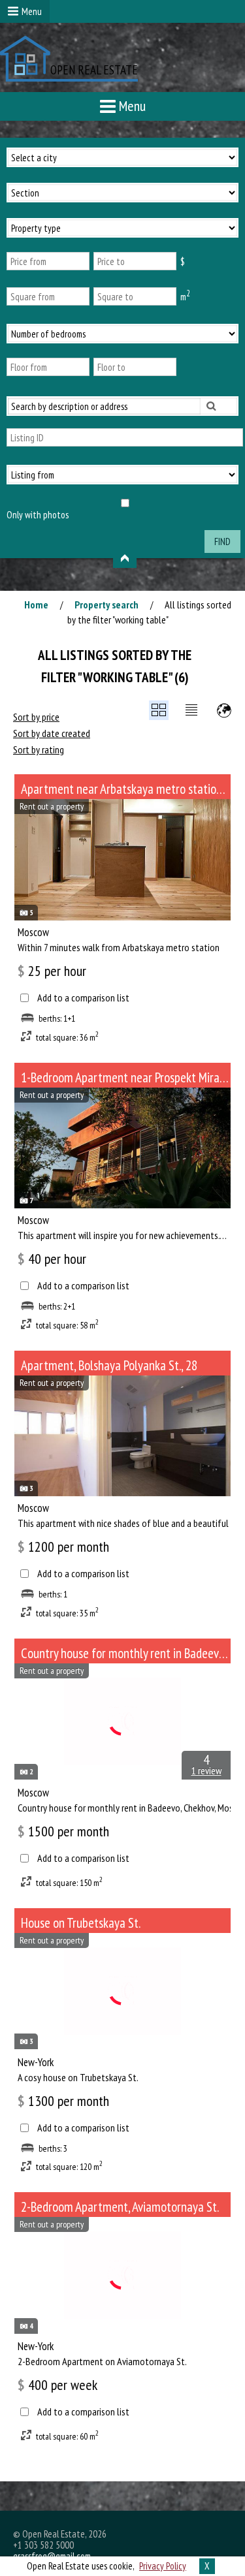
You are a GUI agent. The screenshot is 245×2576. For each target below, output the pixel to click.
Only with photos (38, 515)
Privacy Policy (163, 2566)
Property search (106, 605)
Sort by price (36, 717)
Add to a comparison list (83, 998)
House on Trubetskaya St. (81, 1923)
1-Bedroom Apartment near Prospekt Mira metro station (126, 1077)
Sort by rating (39, 749)
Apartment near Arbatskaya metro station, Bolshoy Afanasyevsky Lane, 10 (126, 789)
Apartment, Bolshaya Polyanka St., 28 (109, 1365)
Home (36, 605)
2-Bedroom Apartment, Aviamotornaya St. (120, 2207)
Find (222, 542)
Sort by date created (52, 733)
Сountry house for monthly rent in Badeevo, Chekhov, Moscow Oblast (126, 1653)
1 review (206, 1770)
